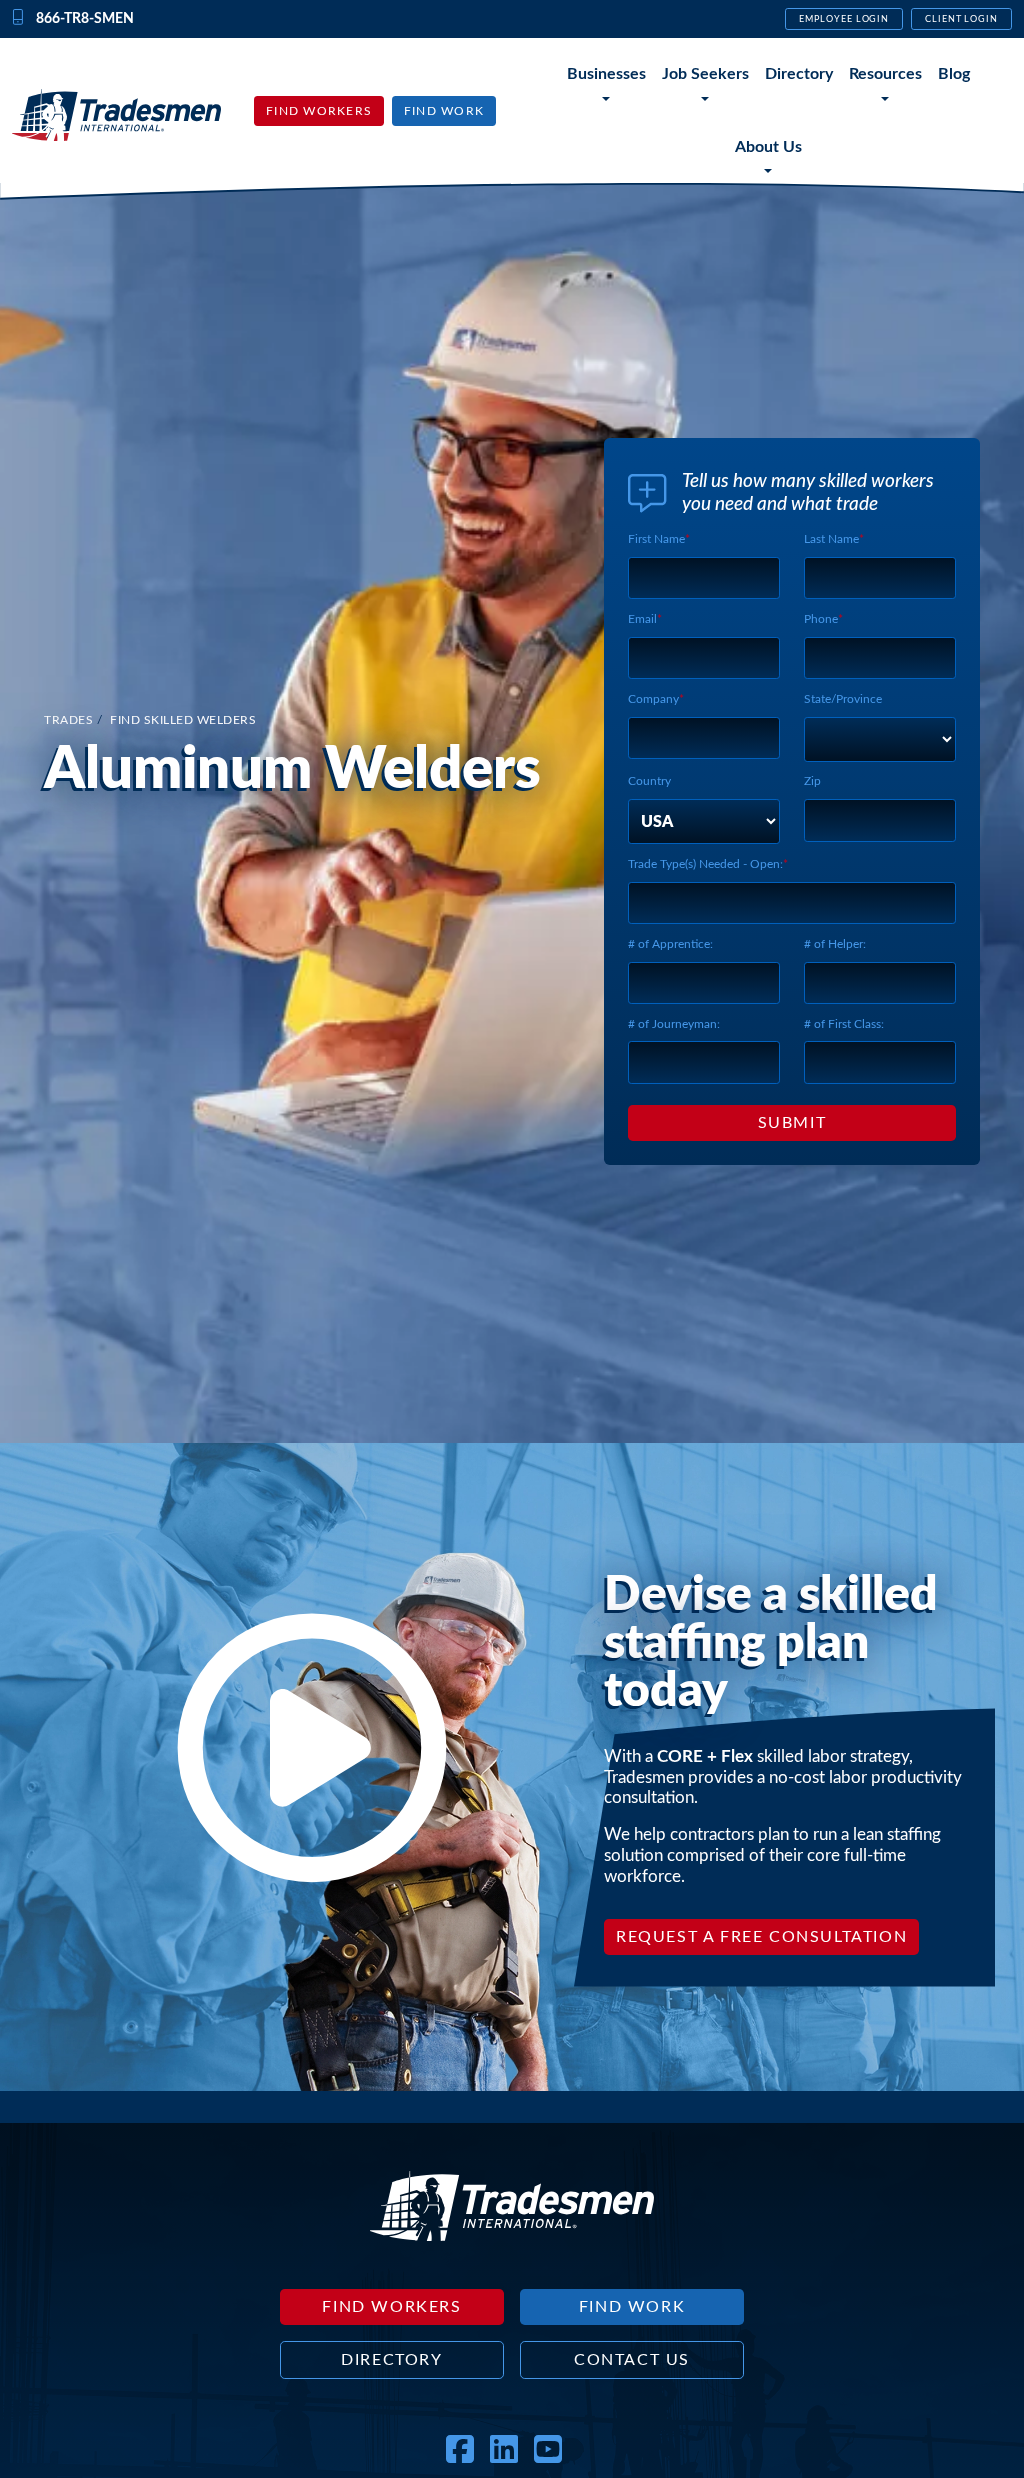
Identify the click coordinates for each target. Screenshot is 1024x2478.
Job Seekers (705, 74)
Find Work (444, 111)
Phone (821, 619)
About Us (768, 147)
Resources (885, 74)
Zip (812, 781)
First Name (656, 539)
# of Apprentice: (670, 944)
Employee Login (844, 19)
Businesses (606, 74)
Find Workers (319, 111)
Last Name (831, 539)
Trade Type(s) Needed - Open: (705, 864)
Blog (954, 74)
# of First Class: (844, 1024)
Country (649, 781)
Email (642, 619)
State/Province (843, 699)
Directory (799, 74)
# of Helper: (835, 944)
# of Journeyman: (674, 1024)
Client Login (961, 19)
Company (653, 699)
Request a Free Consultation (761, 1937)
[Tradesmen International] (116, 114)
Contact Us (632, 2360)
